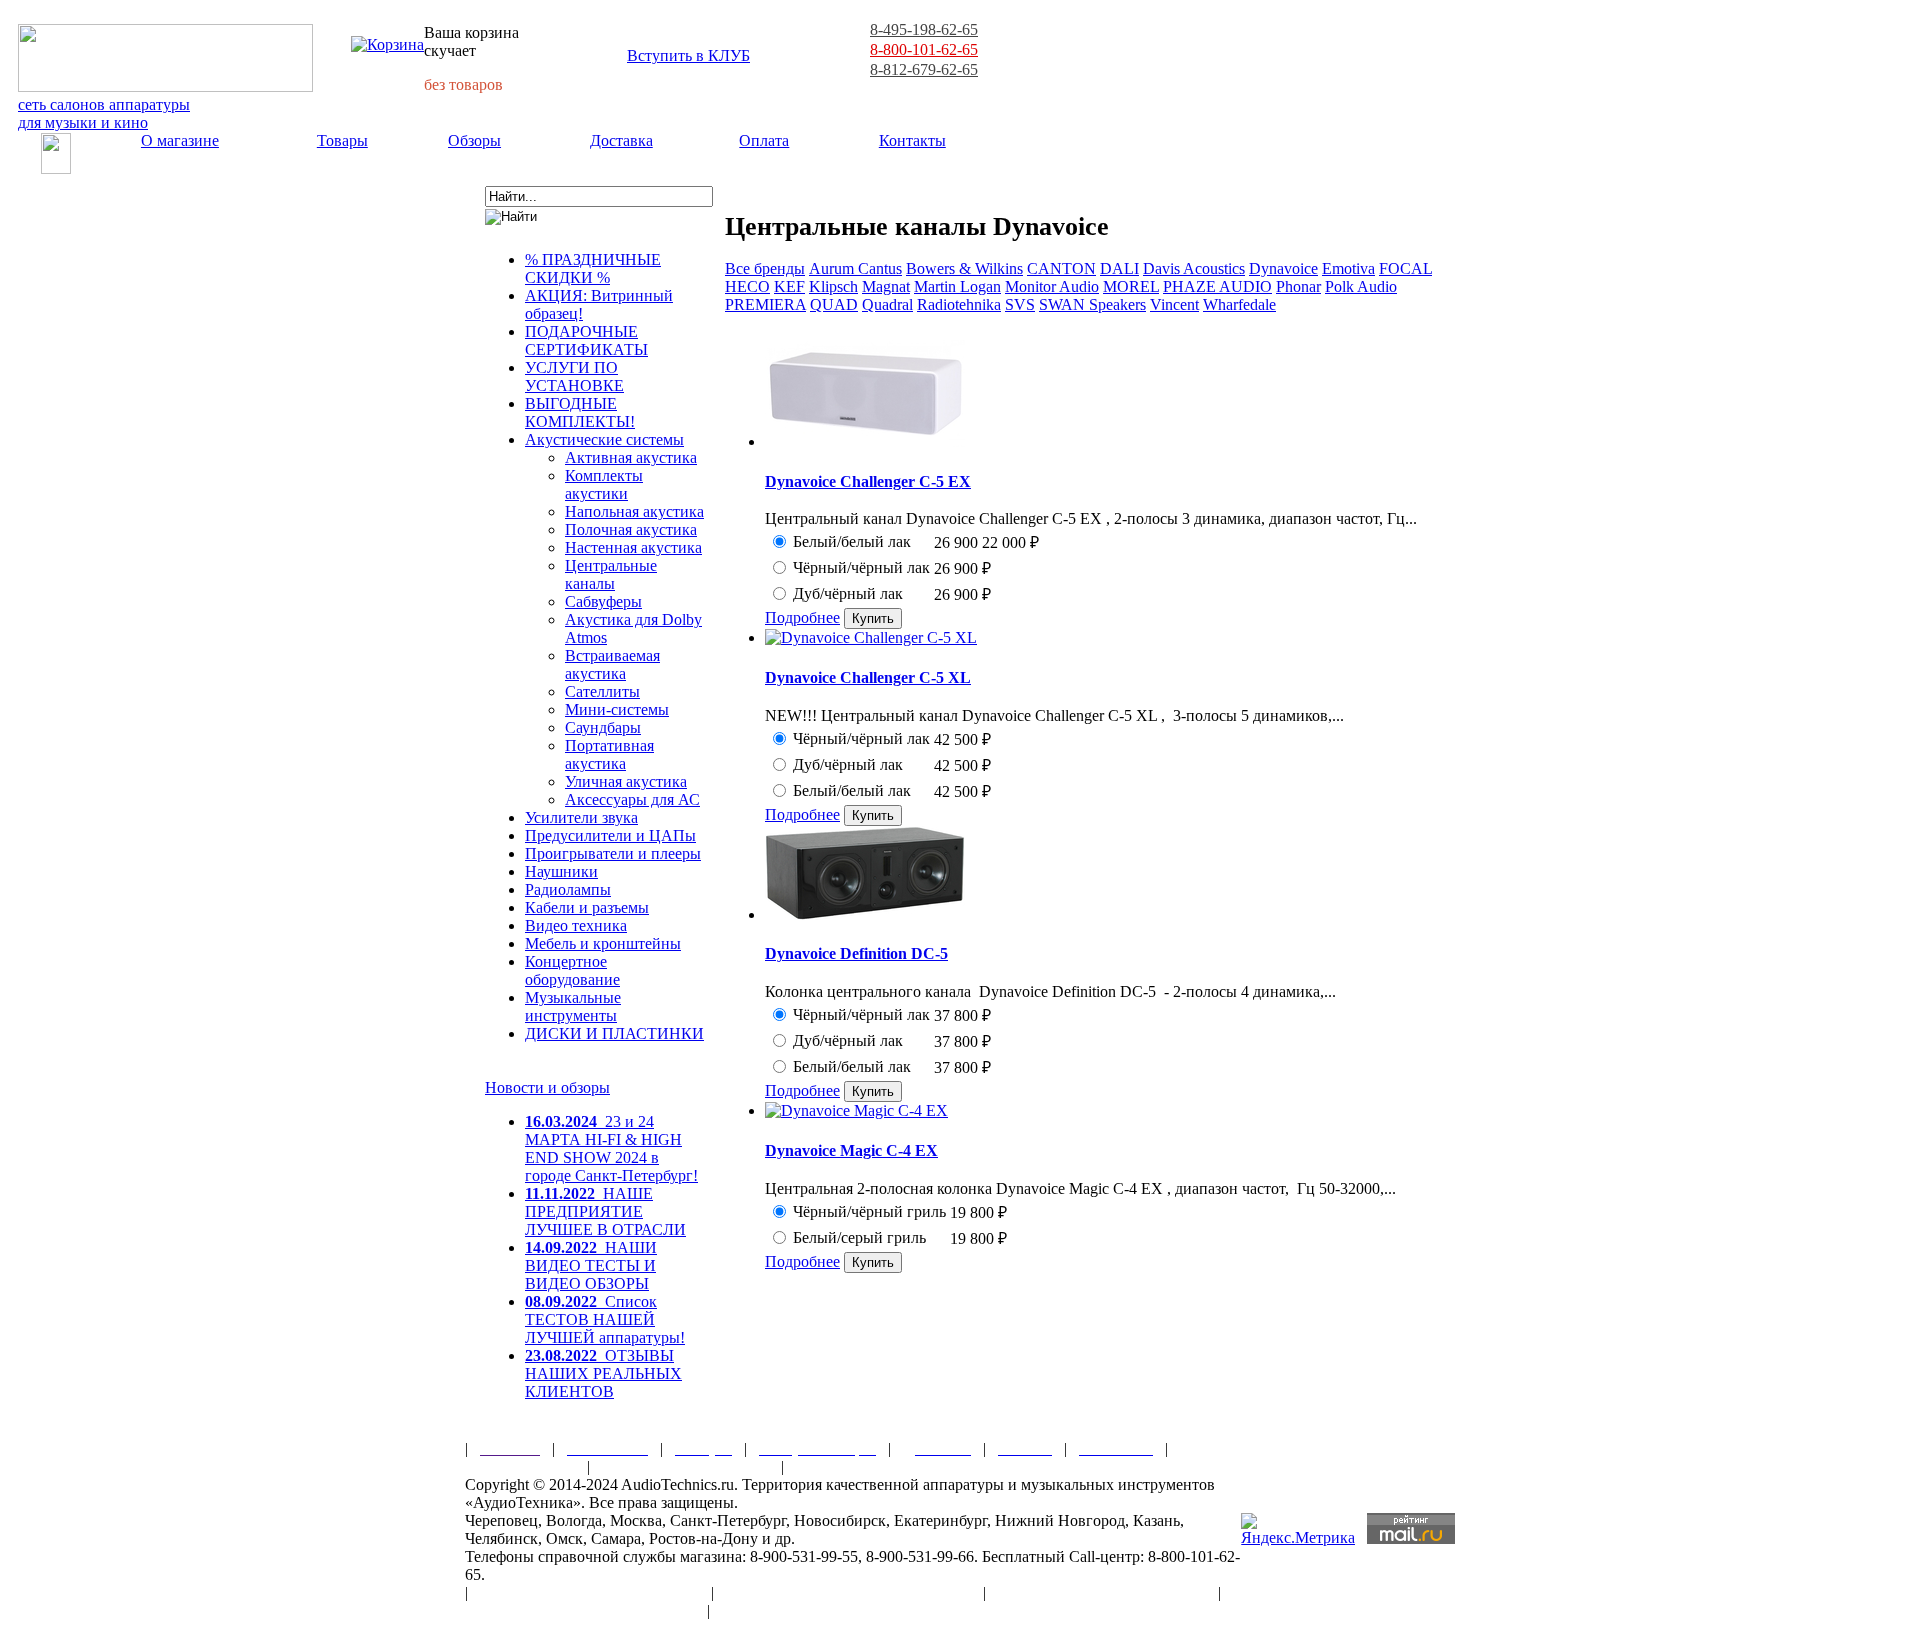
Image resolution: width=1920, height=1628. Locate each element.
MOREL (1131, 286)
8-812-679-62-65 (924, 69)
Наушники (561, 871)
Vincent (1174, 304)
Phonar (1298, 286)
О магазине (180, 140)
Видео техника (576, 925)
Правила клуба (520, 1466)
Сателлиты (602, 691)
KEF (789, 286)
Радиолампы (568, 889)
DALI (1119, 268)
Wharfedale (1239, 304)
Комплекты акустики (604, 484)
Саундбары (603, 727)
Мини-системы (617, 709)
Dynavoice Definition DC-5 (856, 953)
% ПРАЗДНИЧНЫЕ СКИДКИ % (593, 268)
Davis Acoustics (1194, 268)
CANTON (1061, 268)
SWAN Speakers (1092, 304)
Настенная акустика (633, 547)
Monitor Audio (1052, 286)
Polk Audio (1361, 286)
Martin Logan (957, 286)
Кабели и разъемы (587, 907)
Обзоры (474, 140)
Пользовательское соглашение (589, 1592)
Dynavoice (1283, 268)
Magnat (886, 286)
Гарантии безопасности (685, 1466)
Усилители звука (581, 817)
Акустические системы (604, 439)
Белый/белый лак (852, 541)
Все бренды (765, 268)
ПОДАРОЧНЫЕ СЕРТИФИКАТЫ (586, 340)
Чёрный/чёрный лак (861, 567)
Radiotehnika (959, 304)
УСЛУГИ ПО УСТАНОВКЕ (574, 376)
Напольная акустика (634, 511)
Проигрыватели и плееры (613, 853)
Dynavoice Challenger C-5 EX (868, 481)
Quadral (887, 304)
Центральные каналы (611, 574)
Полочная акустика (631, 529)
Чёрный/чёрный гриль (869, 1211)
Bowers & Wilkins (964, 268)
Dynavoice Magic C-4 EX (851, 1150)
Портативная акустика (609, 754)
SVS (1020, 304)
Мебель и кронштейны (603, 943)
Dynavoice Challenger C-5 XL (868, 677)
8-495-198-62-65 (924, 29)
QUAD (834, 304)
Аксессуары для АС (632, 799)
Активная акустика (631, 457)
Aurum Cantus (855, 268)
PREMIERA (765, 304)
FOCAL (1405, 268)
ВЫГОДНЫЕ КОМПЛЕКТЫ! (580, 412)
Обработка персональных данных (848, 1592)
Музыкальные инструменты (573, 1006)
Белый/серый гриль (859, 1237)
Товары (342, 140)
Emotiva (1348, 268)
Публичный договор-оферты (1102, 1592)
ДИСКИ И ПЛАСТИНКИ (614, 1033)
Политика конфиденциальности (580, 1610)
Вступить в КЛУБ (688, 55)
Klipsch (833, 286)
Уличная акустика (626, 781)
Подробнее (802, 617)
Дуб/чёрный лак (848, 593)
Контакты (912, 140)
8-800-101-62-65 (924, 49)
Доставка (621, 140)
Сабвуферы (603, 601)
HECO (747, 286)
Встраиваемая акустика (612, 664)
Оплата (764, 140)
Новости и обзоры (547, 1087)
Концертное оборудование (572, 970)
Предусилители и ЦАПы (610, 835)
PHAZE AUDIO (1217, 286)
